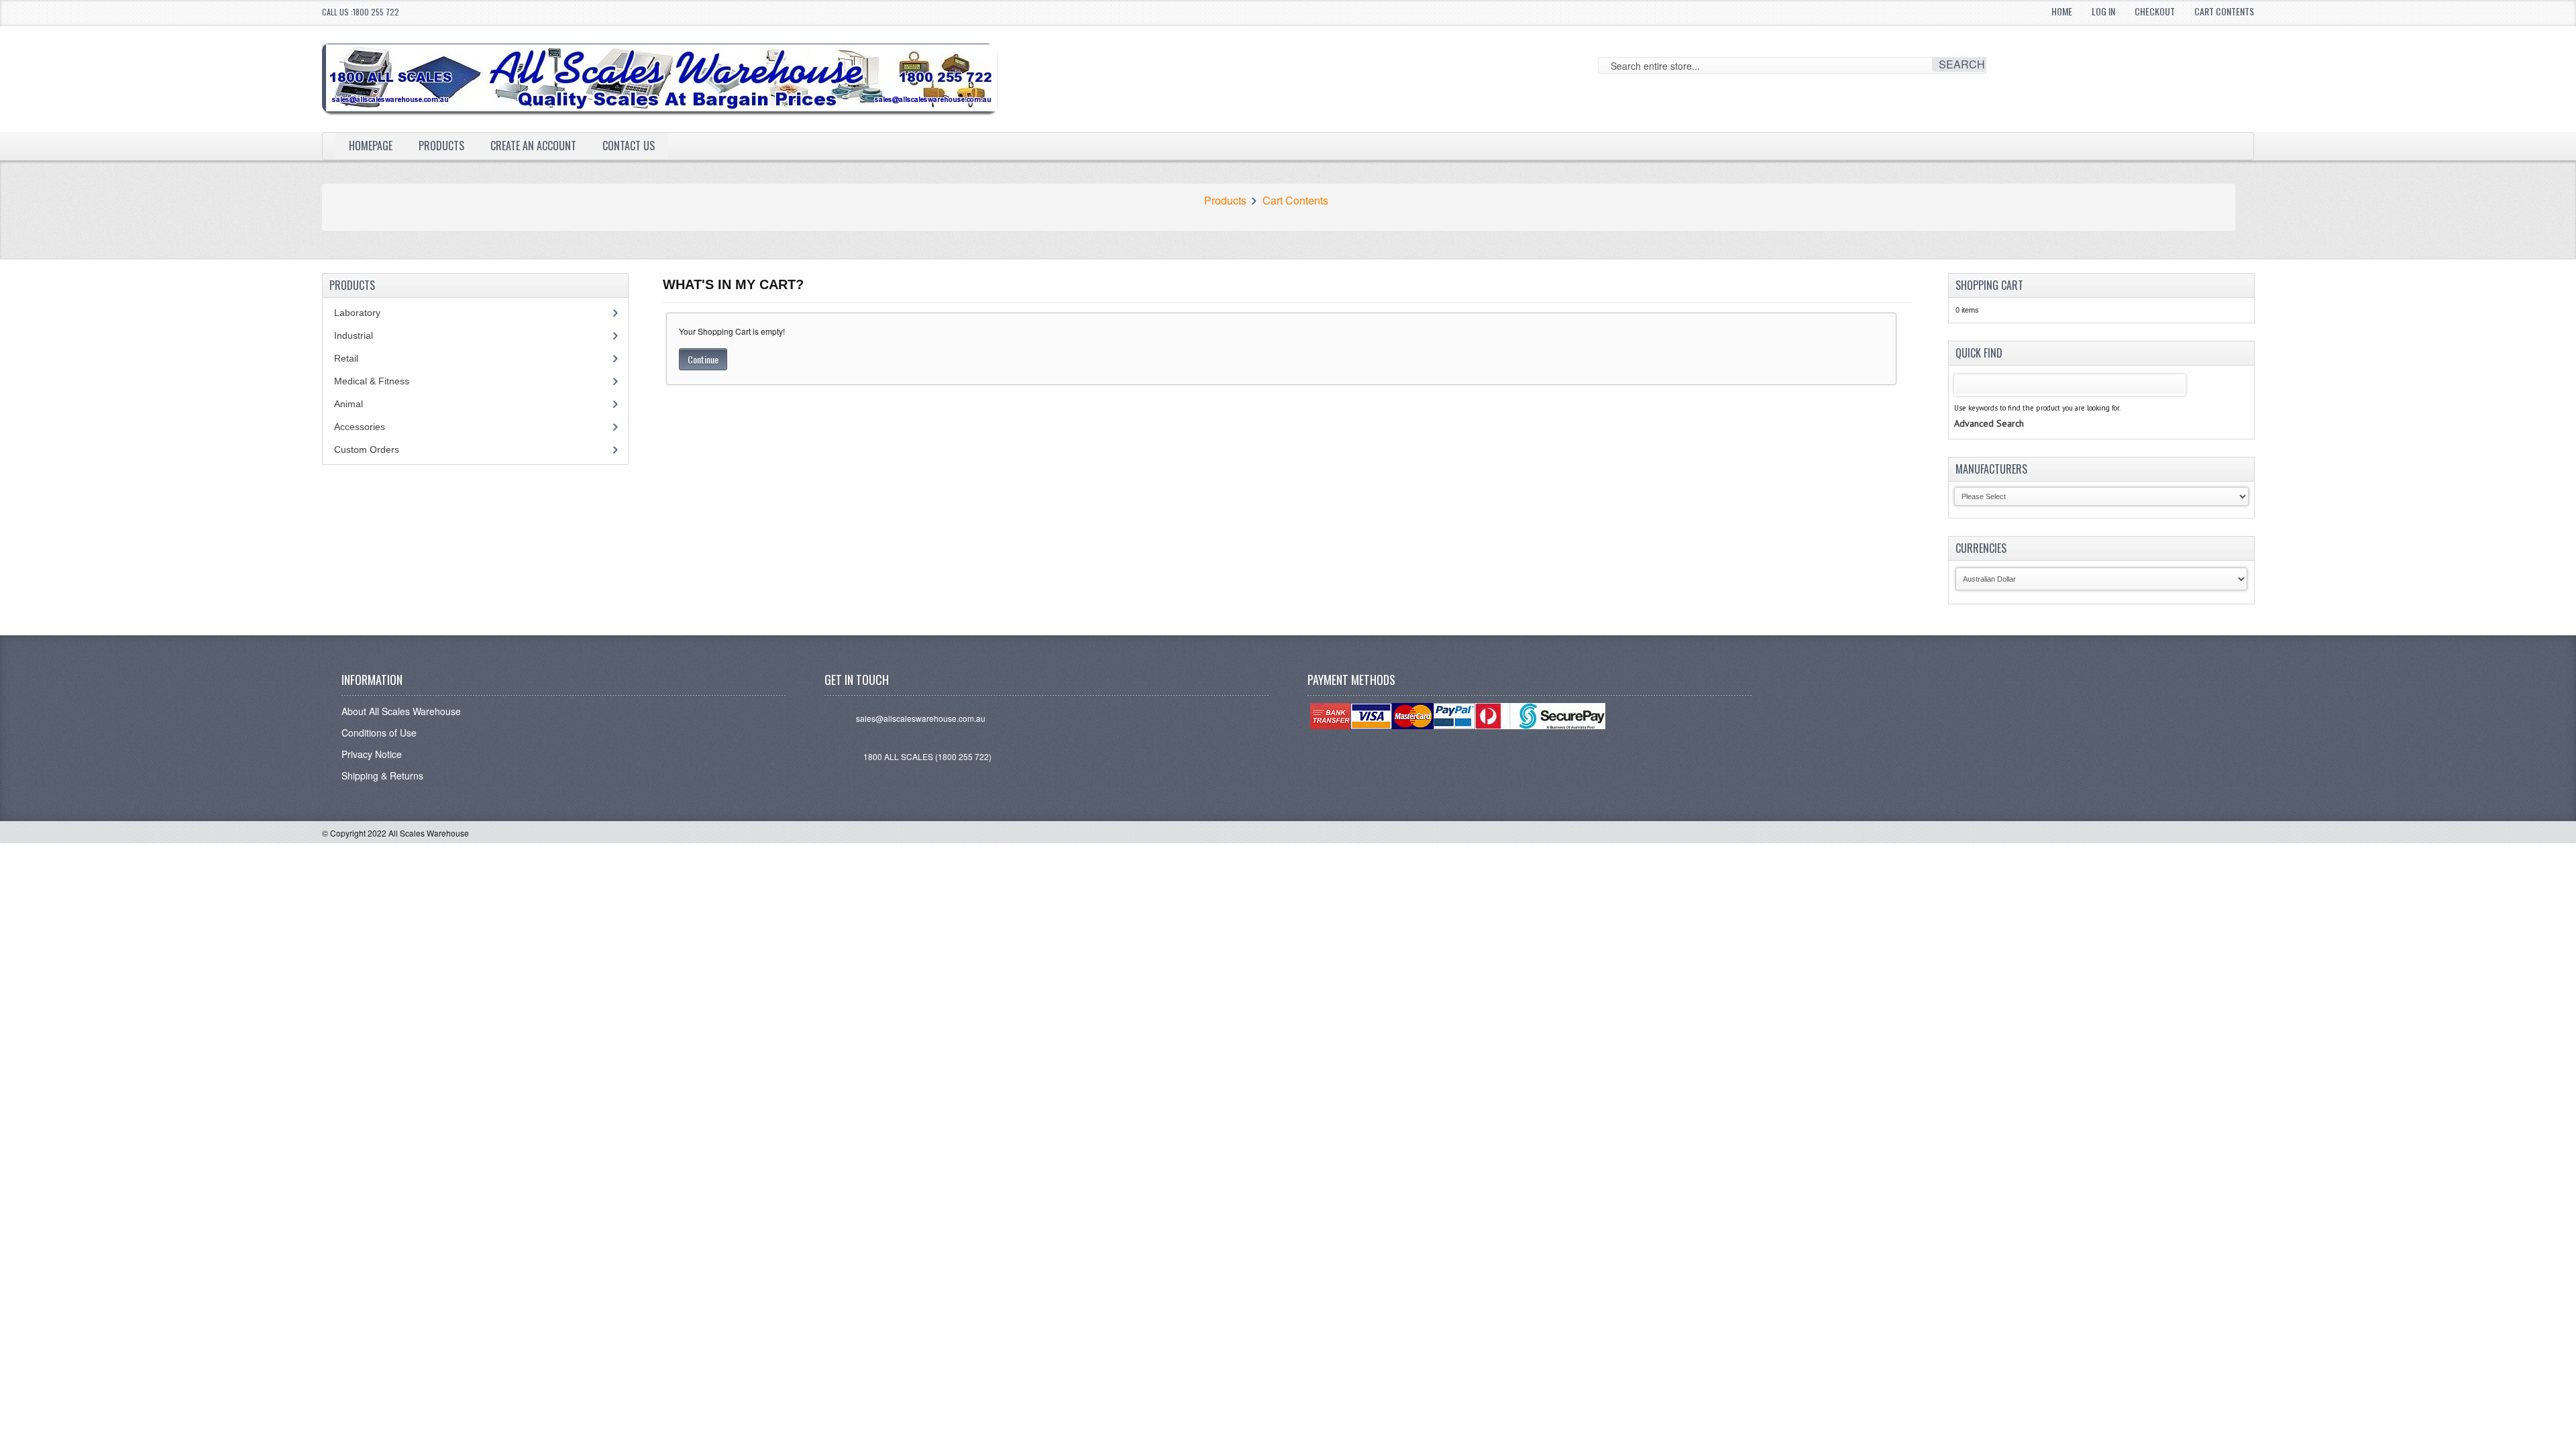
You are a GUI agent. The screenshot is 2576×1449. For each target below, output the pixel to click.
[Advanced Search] (1989, 410)
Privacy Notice (372, 754)
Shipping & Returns (382, 775)
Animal (348, 404)
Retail (346, 358)
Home (2062, 11)
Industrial (354, 335)
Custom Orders (367, 449)
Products (441, 146)
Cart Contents (2224, 11)
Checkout (2155, 11)
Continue (703, 359)
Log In (2103, 11)
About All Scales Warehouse (401, 711)
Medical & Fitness (372, 381)
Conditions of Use (379, 733)
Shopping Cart (1989, 285)
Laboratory (357, 313)
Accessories (360, 427)
